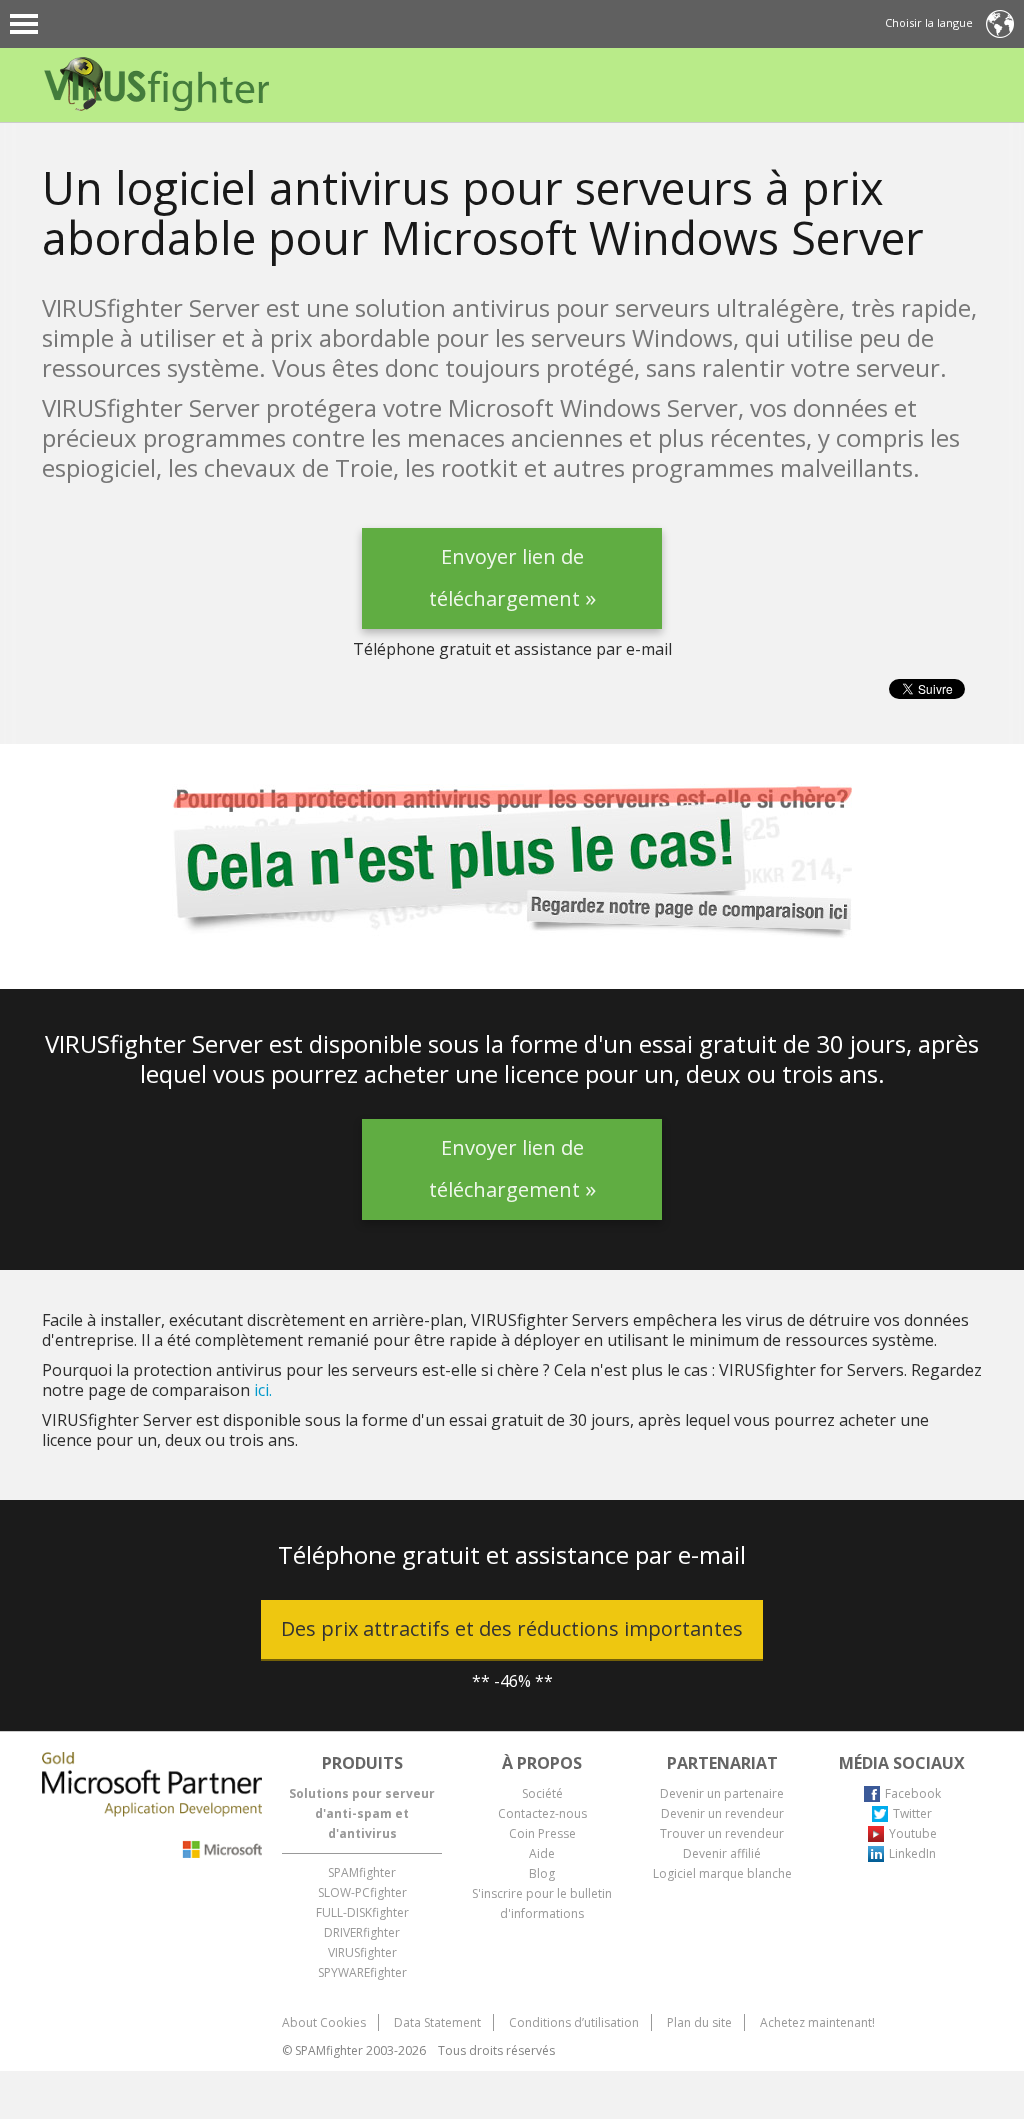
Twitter (912, 1813)
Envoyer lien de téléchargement (512, 586)
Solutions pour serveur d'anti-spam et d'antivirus (362, 1813)
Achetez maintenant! (817, 2022)
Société (542, 1793)
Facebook (913, 1793)
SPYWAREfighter (362, 1972)
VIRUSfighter (362, 1952)
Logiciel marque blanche (722, 1873)
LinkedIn (912, 1853)
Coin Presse (542, 1833)
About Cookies (324, 2022)
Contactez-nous (542, 1813)
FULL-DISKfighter (362, 1912)
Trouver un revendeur (722, 1833)
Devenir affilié (722, 1853)
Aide (542, 1853)
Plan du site (699, 2022)
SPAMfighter (362, 1872)
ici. (263, 1390)
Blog (542, 1873)
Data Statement (437, 2022)
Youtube (913, 1833)
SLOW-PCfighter (362, 1892)
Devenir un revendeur (722, 1813)
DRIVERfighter (362, 1932)
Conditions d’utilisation (574, 2022)
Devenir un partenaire (722, 1793)
